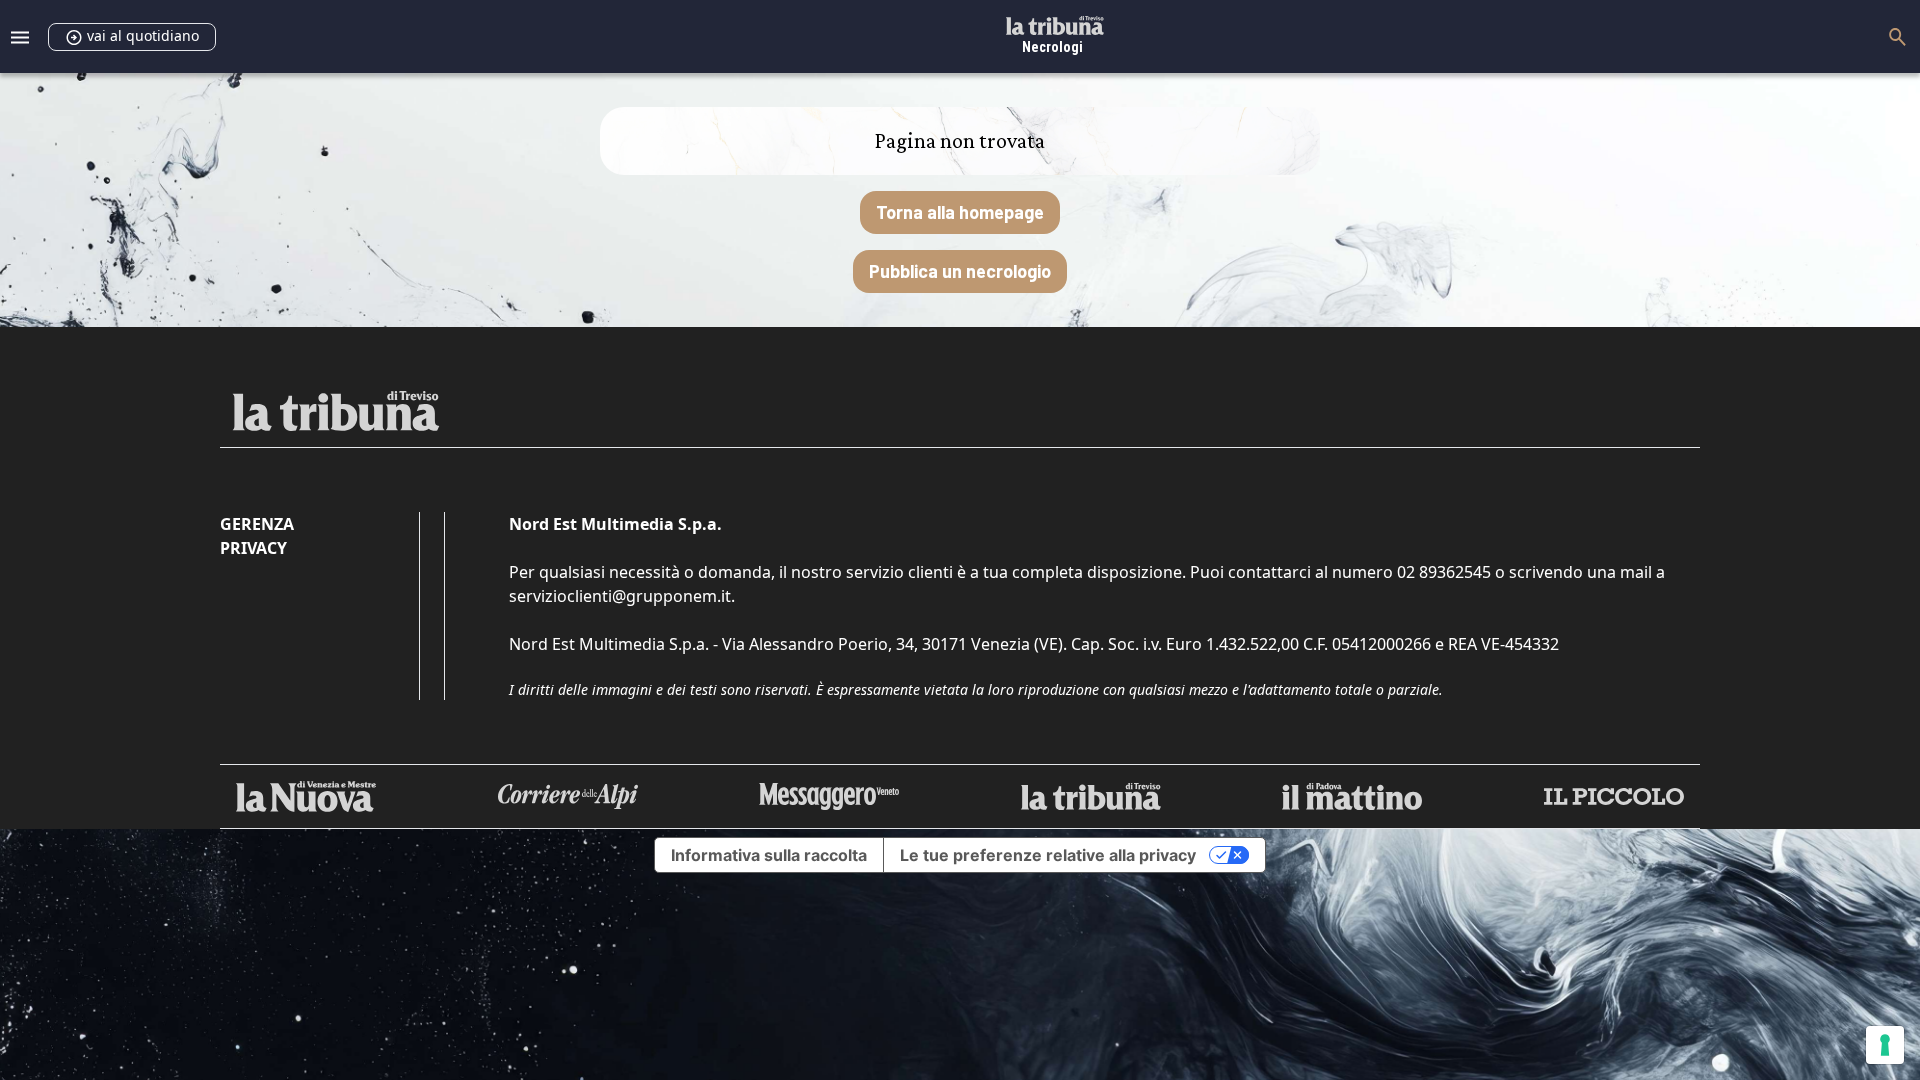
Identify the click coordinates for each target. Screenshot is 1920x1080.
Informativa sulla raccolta (769, 855)
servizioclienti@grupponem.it (620, 596)
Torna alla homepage (960, 212)
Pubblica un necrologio (960, 271)
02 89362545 (1444, 572)
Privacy (253, 548)
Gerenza (257, 524)
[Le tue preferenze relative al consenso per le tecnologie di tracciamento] (1885, 1045)
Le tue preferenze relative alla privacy (1048, 855)
